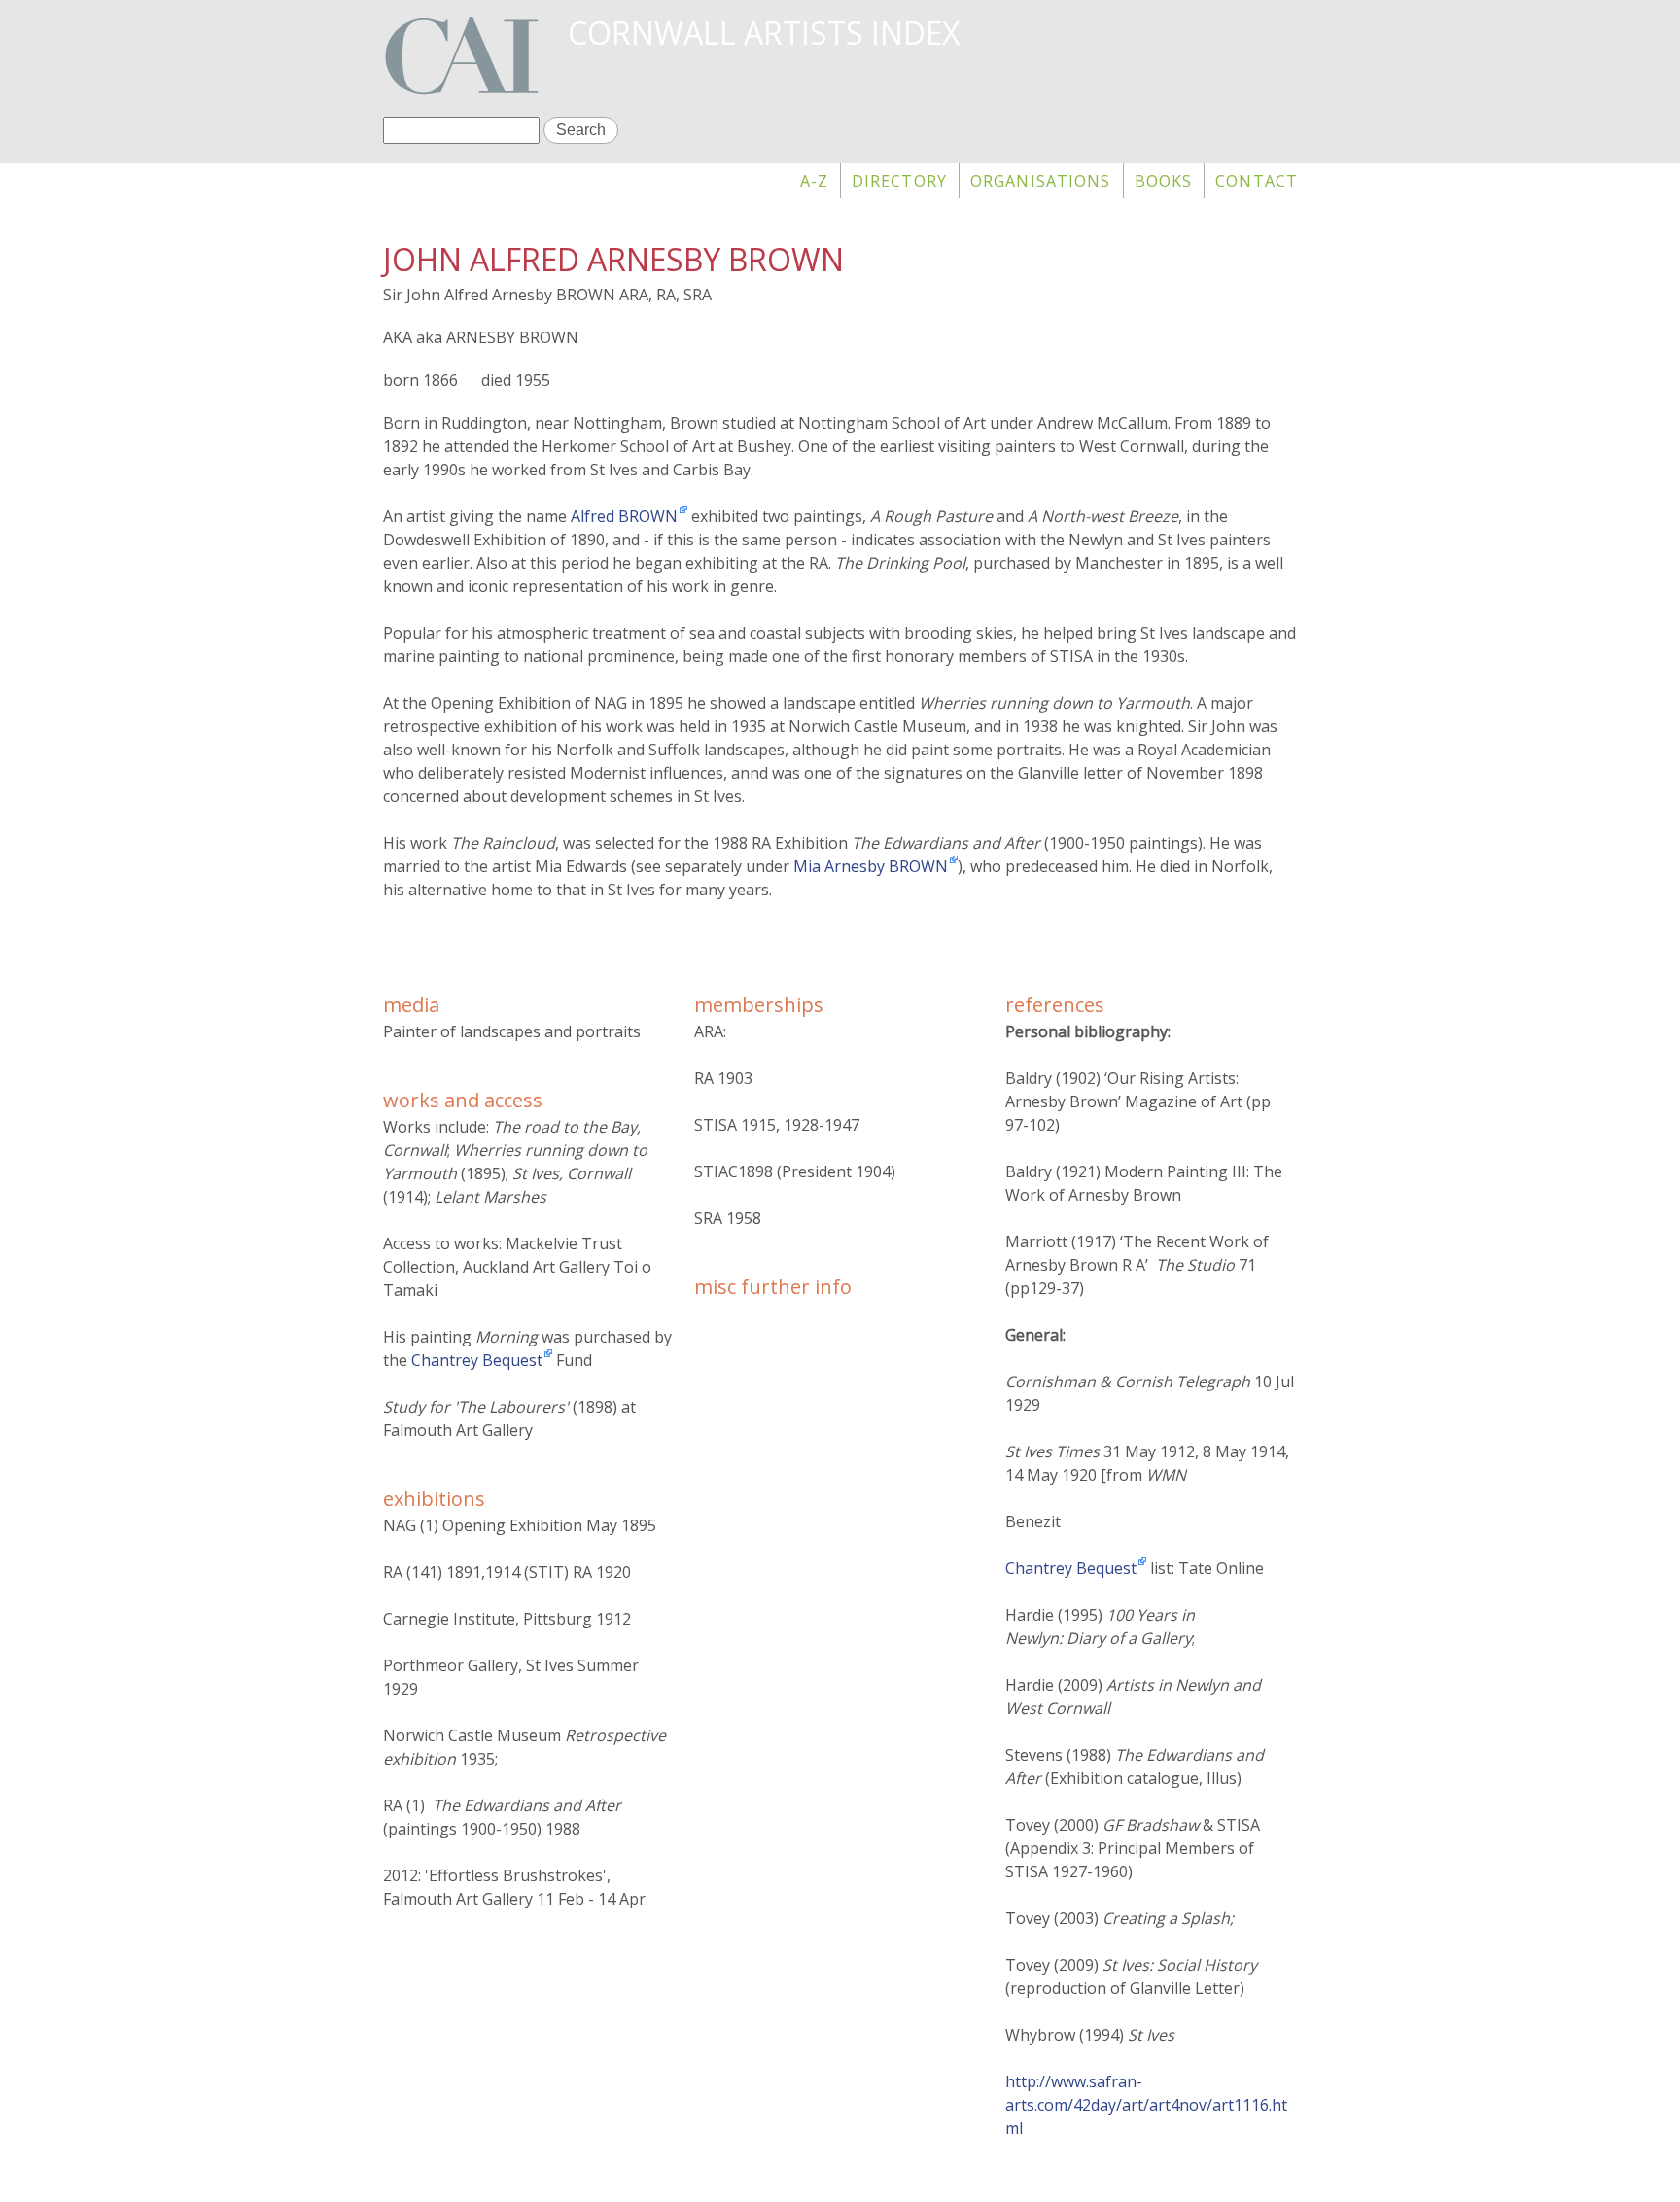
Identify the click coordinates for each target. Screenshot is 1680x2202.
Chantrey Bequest (477, 1360)
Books (1164, 181)
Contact (1257, 181)
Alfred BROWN (624, 516)
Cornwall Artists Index (764, 33)
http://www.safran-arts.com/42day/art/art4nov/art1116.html (1146, 2105)
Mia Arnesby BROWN (871, 866)
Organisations (1041, 181)
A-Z (814, 181)
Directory (899, 181)
